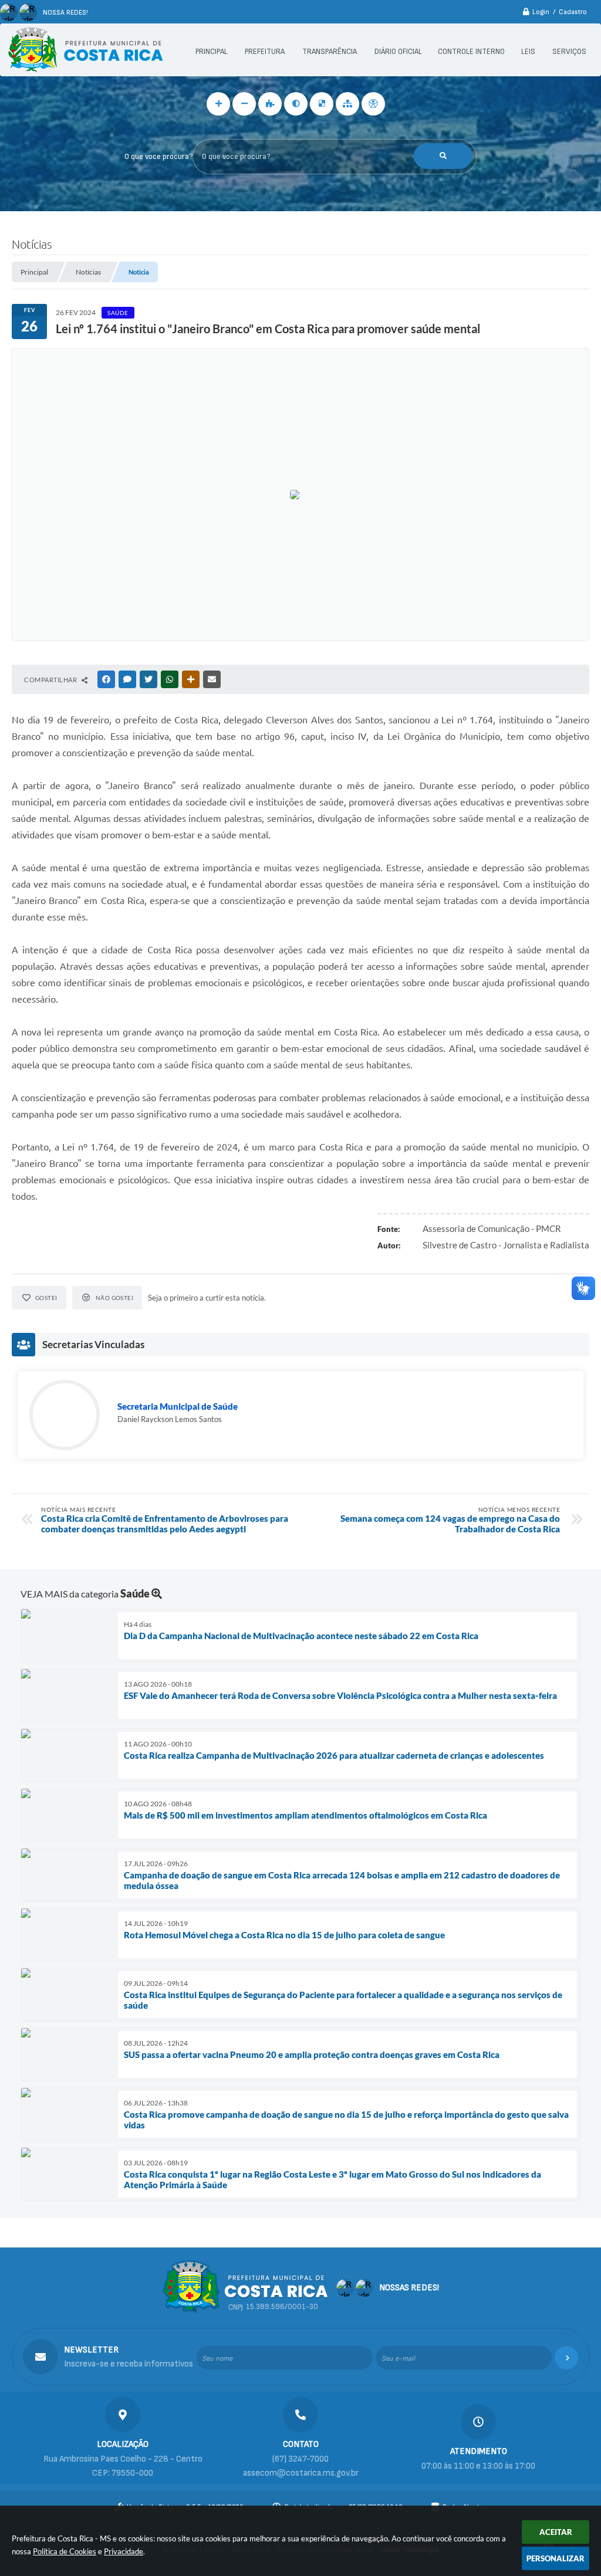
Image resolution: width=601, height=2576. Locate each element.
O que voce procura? (158, 157)
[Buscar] (443, 156)
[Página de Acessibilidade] (373, 104)
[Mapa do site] (347, 104)
